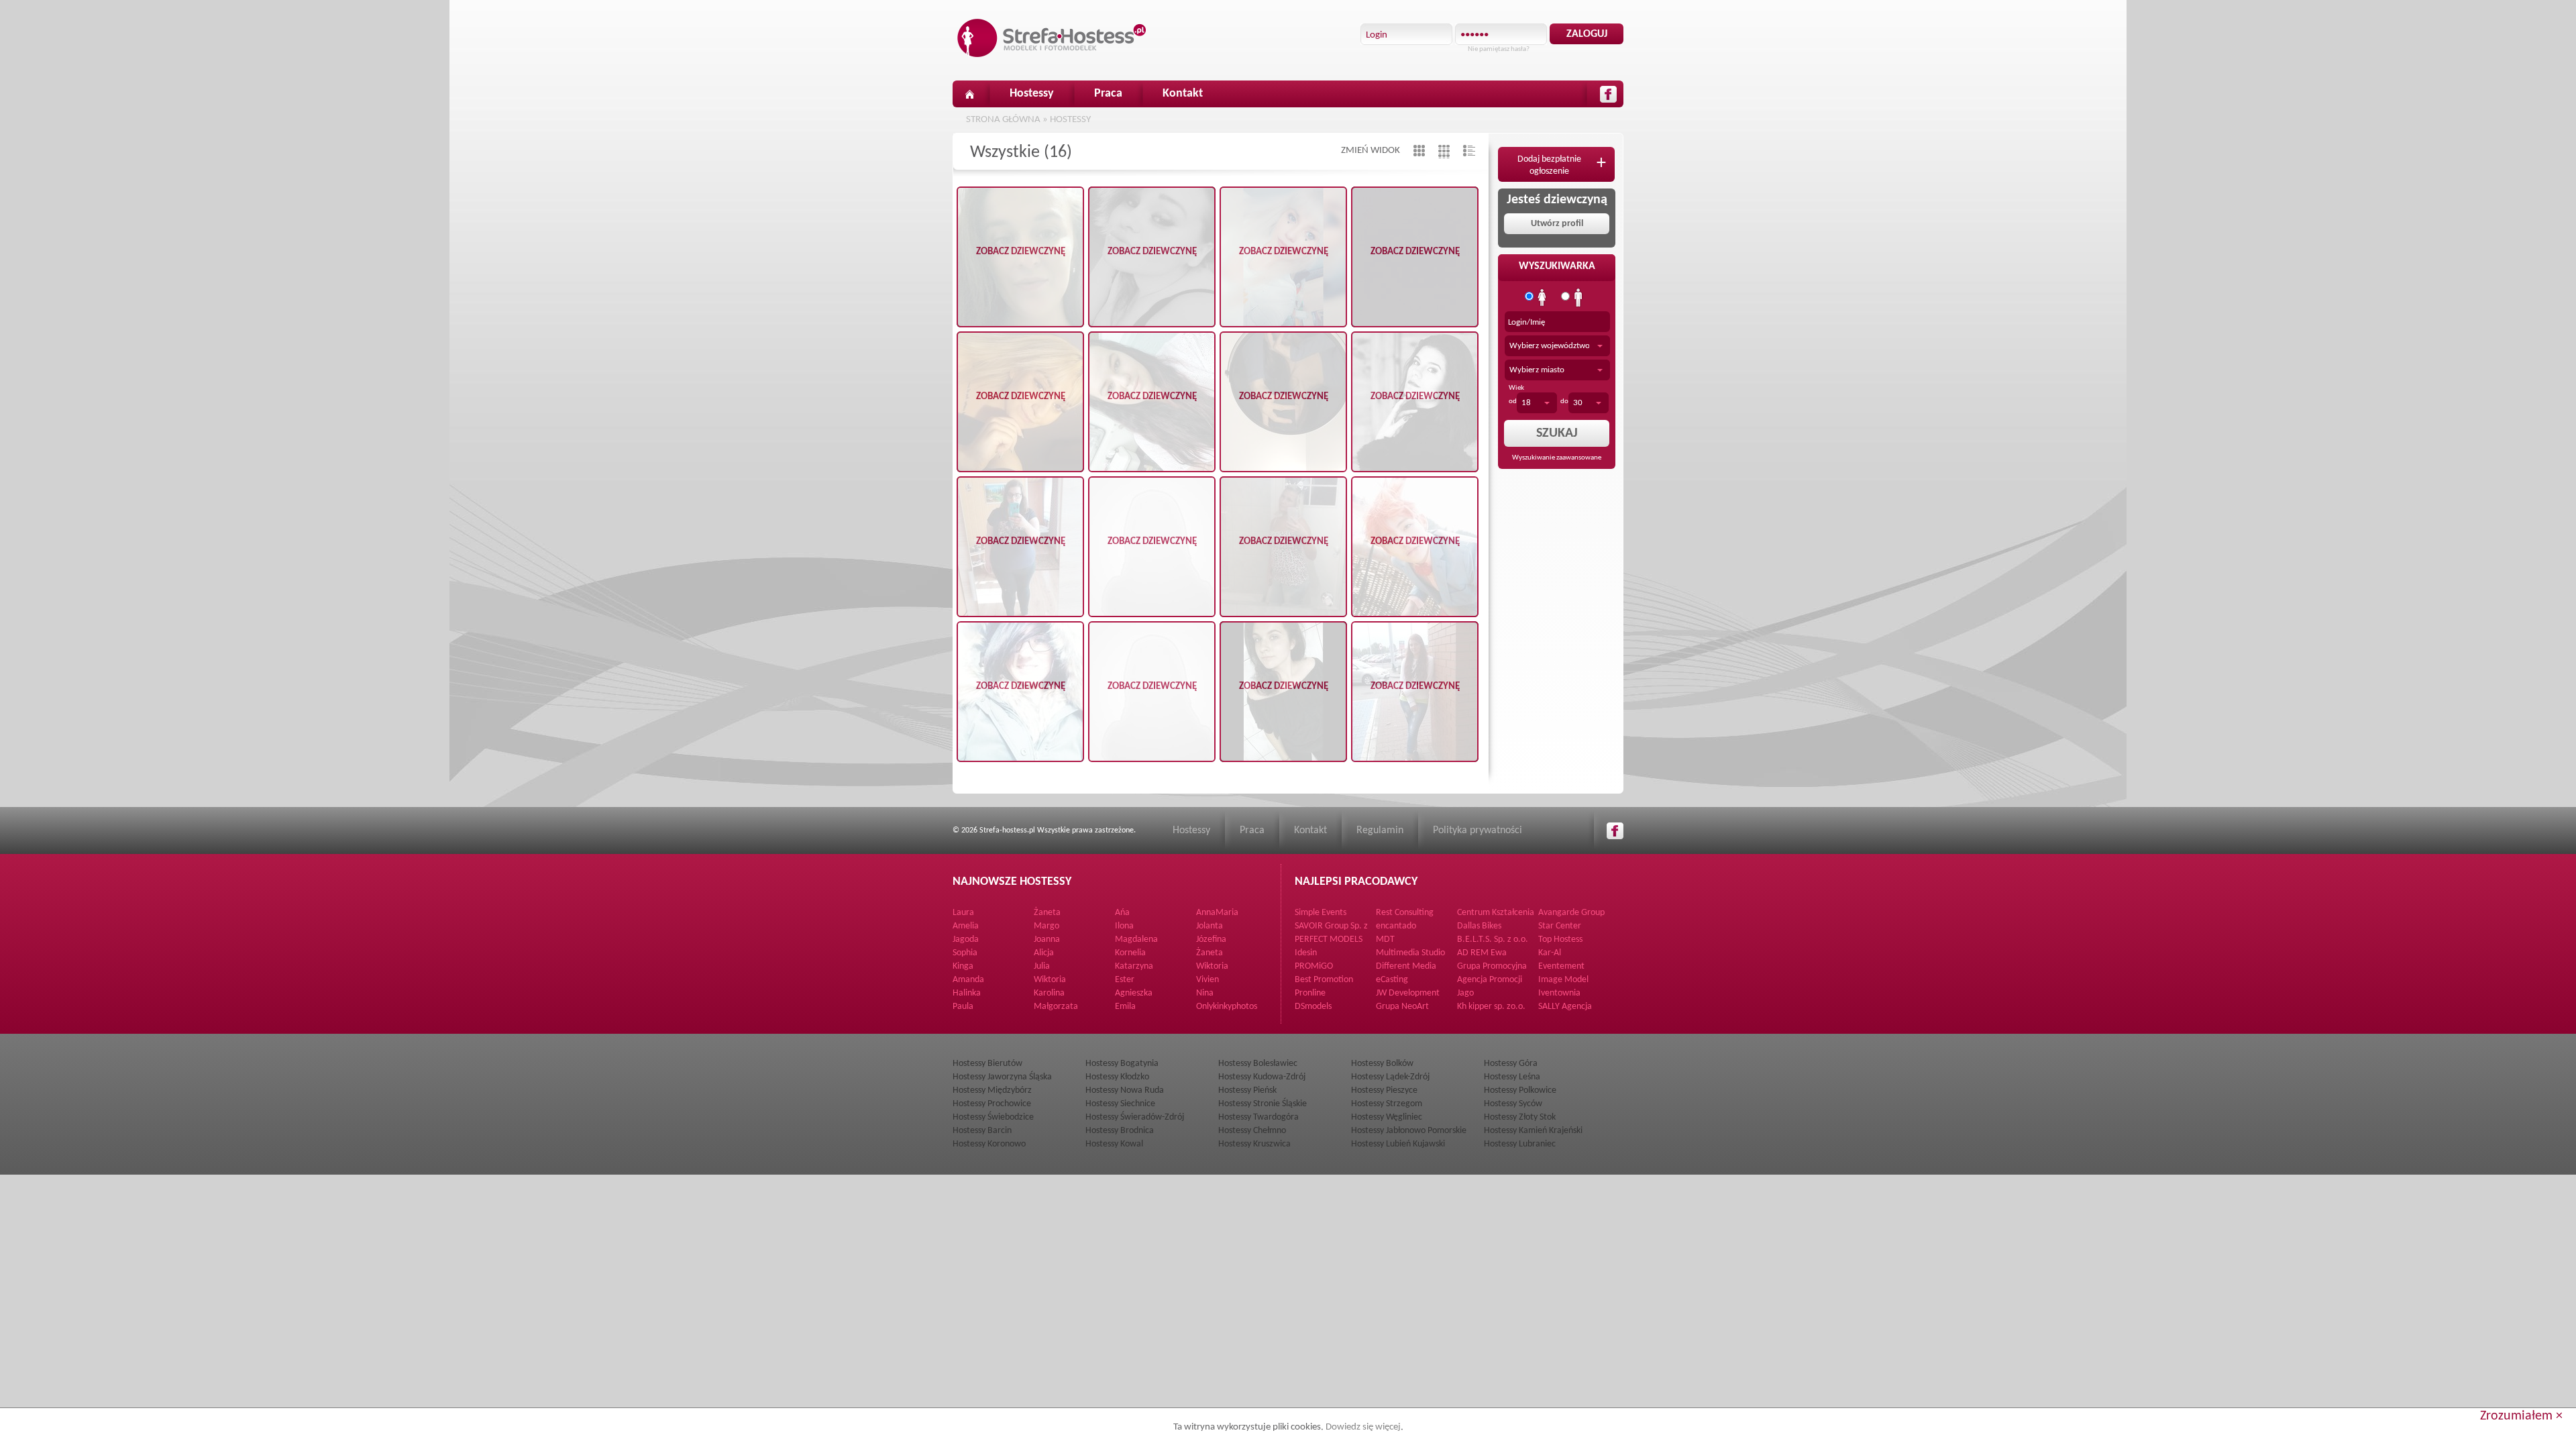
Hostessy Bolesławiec (1258, 1064)
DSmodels (1313, 1007)
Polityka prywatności (1478, 830)
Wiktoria (1212, 966)
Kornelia (1130, 953)
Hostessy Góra (1511, 1064)
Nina (1205, 993)
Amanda (968, 980)
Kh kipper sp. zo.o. (1491, 1007)
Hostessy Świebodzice (993, 1117)
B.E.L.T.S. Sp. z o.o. (1493, 940)
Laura (963, 913)
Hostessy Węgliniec (1387, 1117)
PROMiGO (1314, 966)
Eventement (1561, 966)
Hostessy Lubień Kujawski (1398, 1144)
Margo (1046, 926)
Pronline (1310, 993)
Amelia (966, 926)
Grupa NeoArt (1402, 1007)
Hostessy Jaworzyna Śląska (1002, 1077)
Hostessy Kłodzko (1117, 1077)
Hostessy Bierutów (987, 1064)
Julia (1042, 966)
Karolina (1049, 993)
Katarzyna (1134, 966)
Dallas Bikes (1479, 926)
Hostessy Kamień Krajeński (1533, 1131)
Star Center (1560, 926)
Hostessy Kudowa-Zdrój (1262, 1077)
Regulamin (1380, 830)
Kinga (963, 966)
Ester (1125, 980)
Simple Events (1321, 913)
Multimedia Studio (1410, 953)
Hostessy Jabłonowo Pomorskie (1409, 1131)
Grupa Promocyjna (1492, 966)
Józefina (1211, 940)
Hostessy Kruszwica (1254, 1144)
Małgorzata (1056, 1007)
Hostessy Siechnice (1120, 1104)
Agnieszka (1134, 993)
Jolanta (1210, 926)
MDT (1385, 940)
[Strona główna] (969, 94)
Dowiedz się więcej (1363, 1427)
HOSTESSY (1070, 120)
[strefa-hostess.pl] (1052, 38)
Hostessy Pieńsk (1247, 1090)
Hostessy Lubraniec (1520, 1144)
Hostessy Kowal (1114, 1144)
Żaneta (1047, 913)
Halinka (967, 993)
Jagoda (966, 940)
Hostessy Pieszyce (1384, 1090)
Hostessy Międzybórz (992, 1090)
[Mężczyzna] (1578, 298)
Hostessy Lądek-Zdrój (1390, 1077)
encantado (1396, 926)
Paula (963, 1007)
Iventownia (1559, 993)
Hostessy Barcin (982, 1131)
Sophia (965, 953)
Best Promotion (1324, 980)
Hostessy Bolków (1382, 1064)
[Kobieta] (1542, 298)
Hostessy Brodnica (1120, 1131)
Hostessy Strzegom (1387, 1104)
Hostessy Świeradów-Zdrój (1135, 1117)
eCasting (1392, 980)
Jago (1465, 993)
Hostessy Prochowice (992, 1104)
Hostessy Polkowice (1520, 1090)
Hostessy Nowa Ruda (1125, 1090)
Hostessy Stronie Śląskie (1263, 1104)
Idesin (1306, 953)
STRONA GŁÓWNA (1003, 120)
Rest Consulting (1405, 913)
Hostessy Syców (1513, 1104)
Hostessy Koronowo (989, 1144)
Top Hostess (1560, 940)
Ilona (1124, 926)
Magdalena (1136, 940)
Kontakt (1183, 94)
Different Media (1406, 966)
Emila (1125, 1007)
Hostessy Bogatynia (1122, 1064)
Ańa (1122, 913)
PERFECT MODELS (1329, 940)
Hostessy (1032, 94)
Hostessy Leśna (1512, 1077)
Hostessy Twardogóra (1258, 1117)
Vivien (1207, 980)
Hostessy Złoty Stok (1520, 1117)
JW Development (1408, 993)
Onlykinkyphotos (1227, 1007)
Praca (1108, 94)
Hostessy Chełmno (1252, 1131)
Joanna (1047, 940)
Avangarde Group (1571, 913)
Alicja (1044, 953)
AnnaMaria (1217, 913)
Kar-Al (1550, 953)
